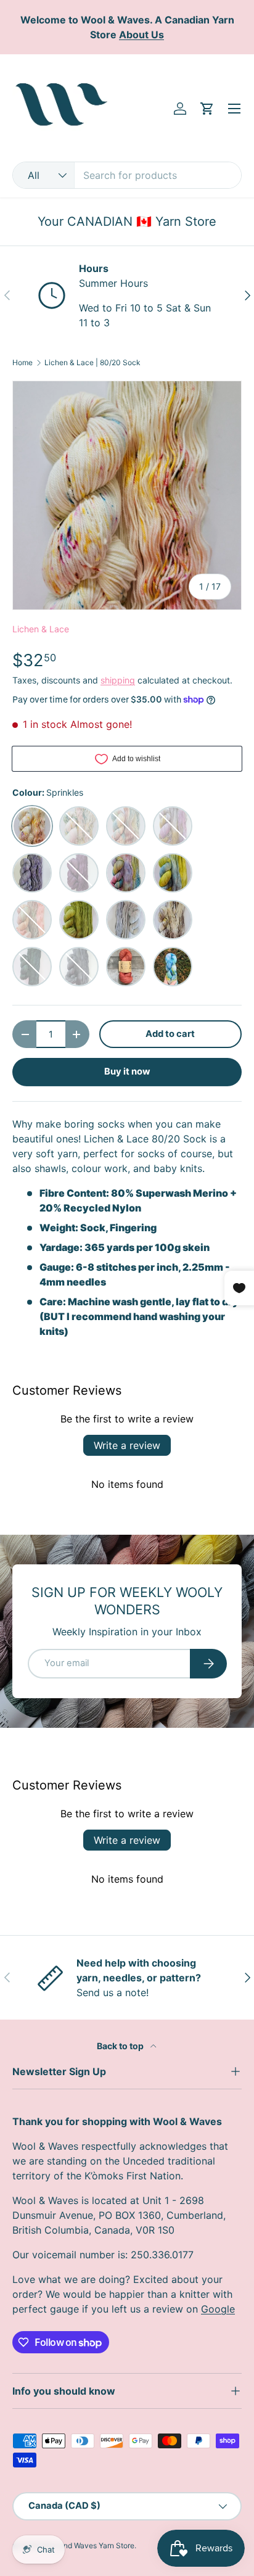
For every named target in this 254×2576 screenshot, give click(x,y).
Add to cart (170, 1034)
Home (23, 363)
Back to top (121, 2046)
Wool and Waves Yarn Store (88, 2545)
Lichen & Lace (41, 629)
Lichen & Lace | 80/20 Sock (92, 363)
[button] (207, 109)
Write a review (127, 1445)
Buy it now (127, 1071)
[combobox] (127, 175)
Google (218, 2309)
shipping (118, 680)
